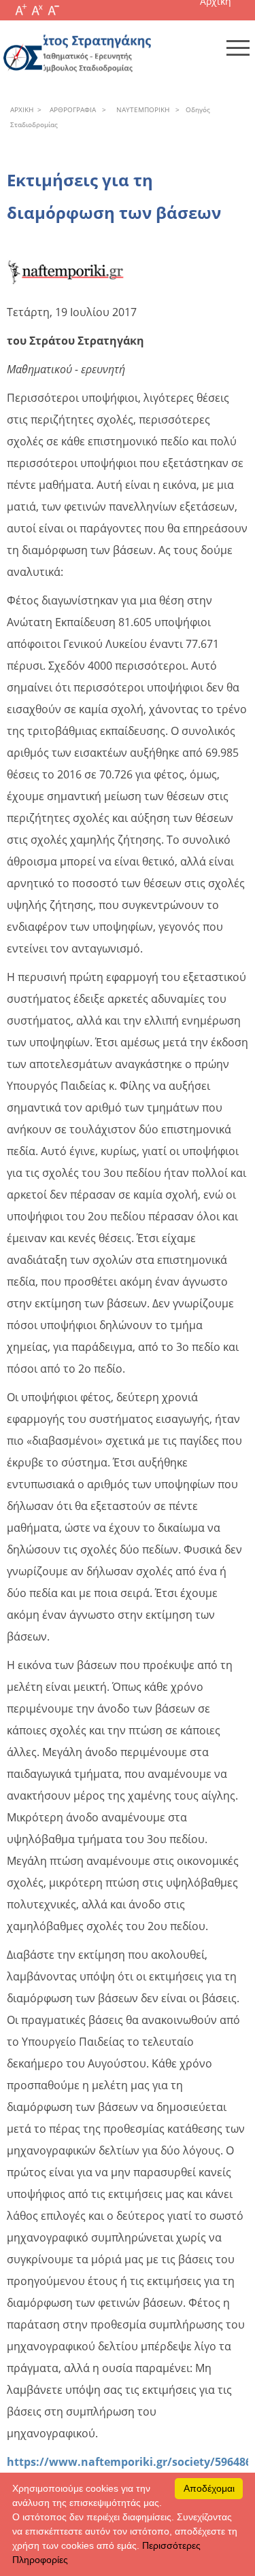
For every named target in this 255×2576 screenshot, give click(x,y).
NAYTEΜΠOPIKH (141, 109)
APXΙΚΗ (22, 109)
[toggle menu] (238, 48)
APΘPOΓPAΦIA (71, 109)
